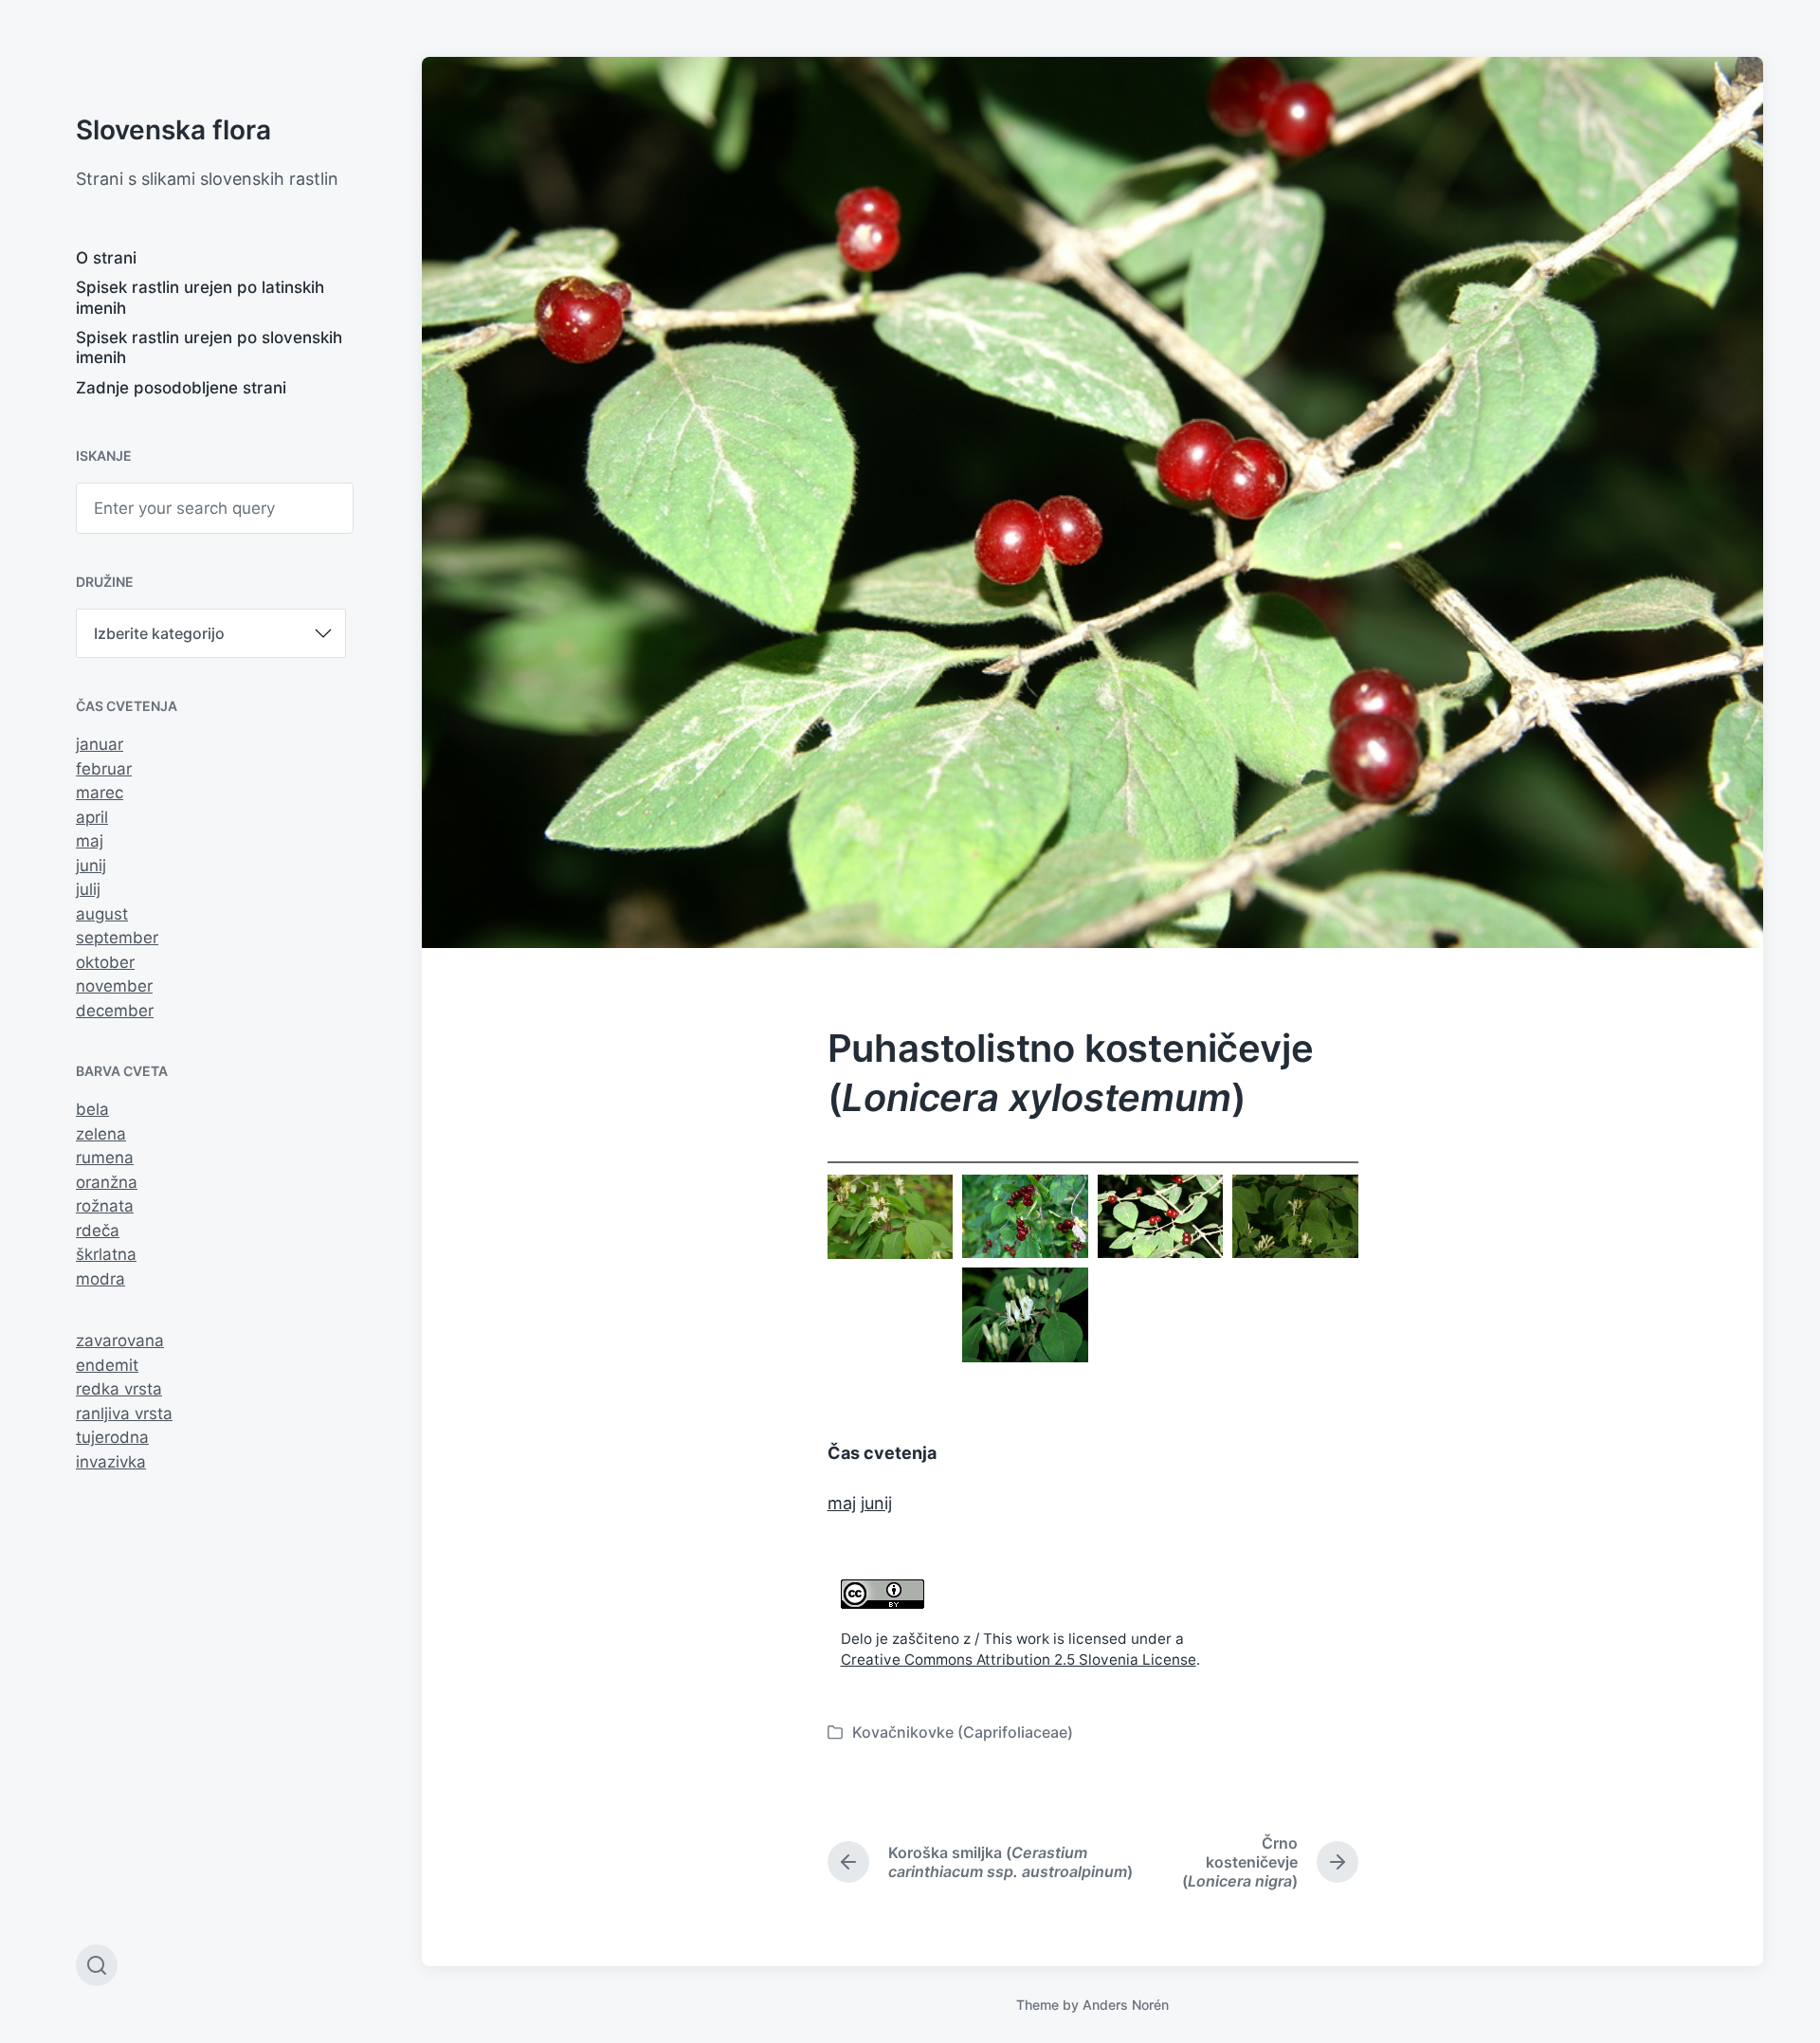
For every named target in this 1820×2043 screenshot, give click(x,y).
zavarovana (120, 1341)
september (117, 938)
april (92, 817)
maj (90, 841)
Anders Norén (1126, 2005)
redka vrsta (119, 1389)
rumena (105, 1158)
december (115, 1011)
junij (91, 866)
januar (100, 744)
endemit (107, 1365)
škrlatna (106, 1254)
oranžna (107, 1182)
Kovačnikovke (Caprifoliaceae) (963, 1732)
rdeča (98, 1231)
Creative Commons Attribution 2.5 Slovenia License (1019, 1660)
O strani (106, 258)
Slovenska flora (173, 130)
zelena (101, 1134)
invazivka (111, 1462)
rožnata (105, 1206)
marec (100, 793)
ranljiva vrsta (124, 1414)
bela (92, 1109)
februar (104, 769)
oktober (105, 962)
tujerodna (112, 1437)
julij (88, 889)
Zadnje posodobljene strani (181, 388)
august (102, 914)
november (114, 986)
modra (100, 1279)
